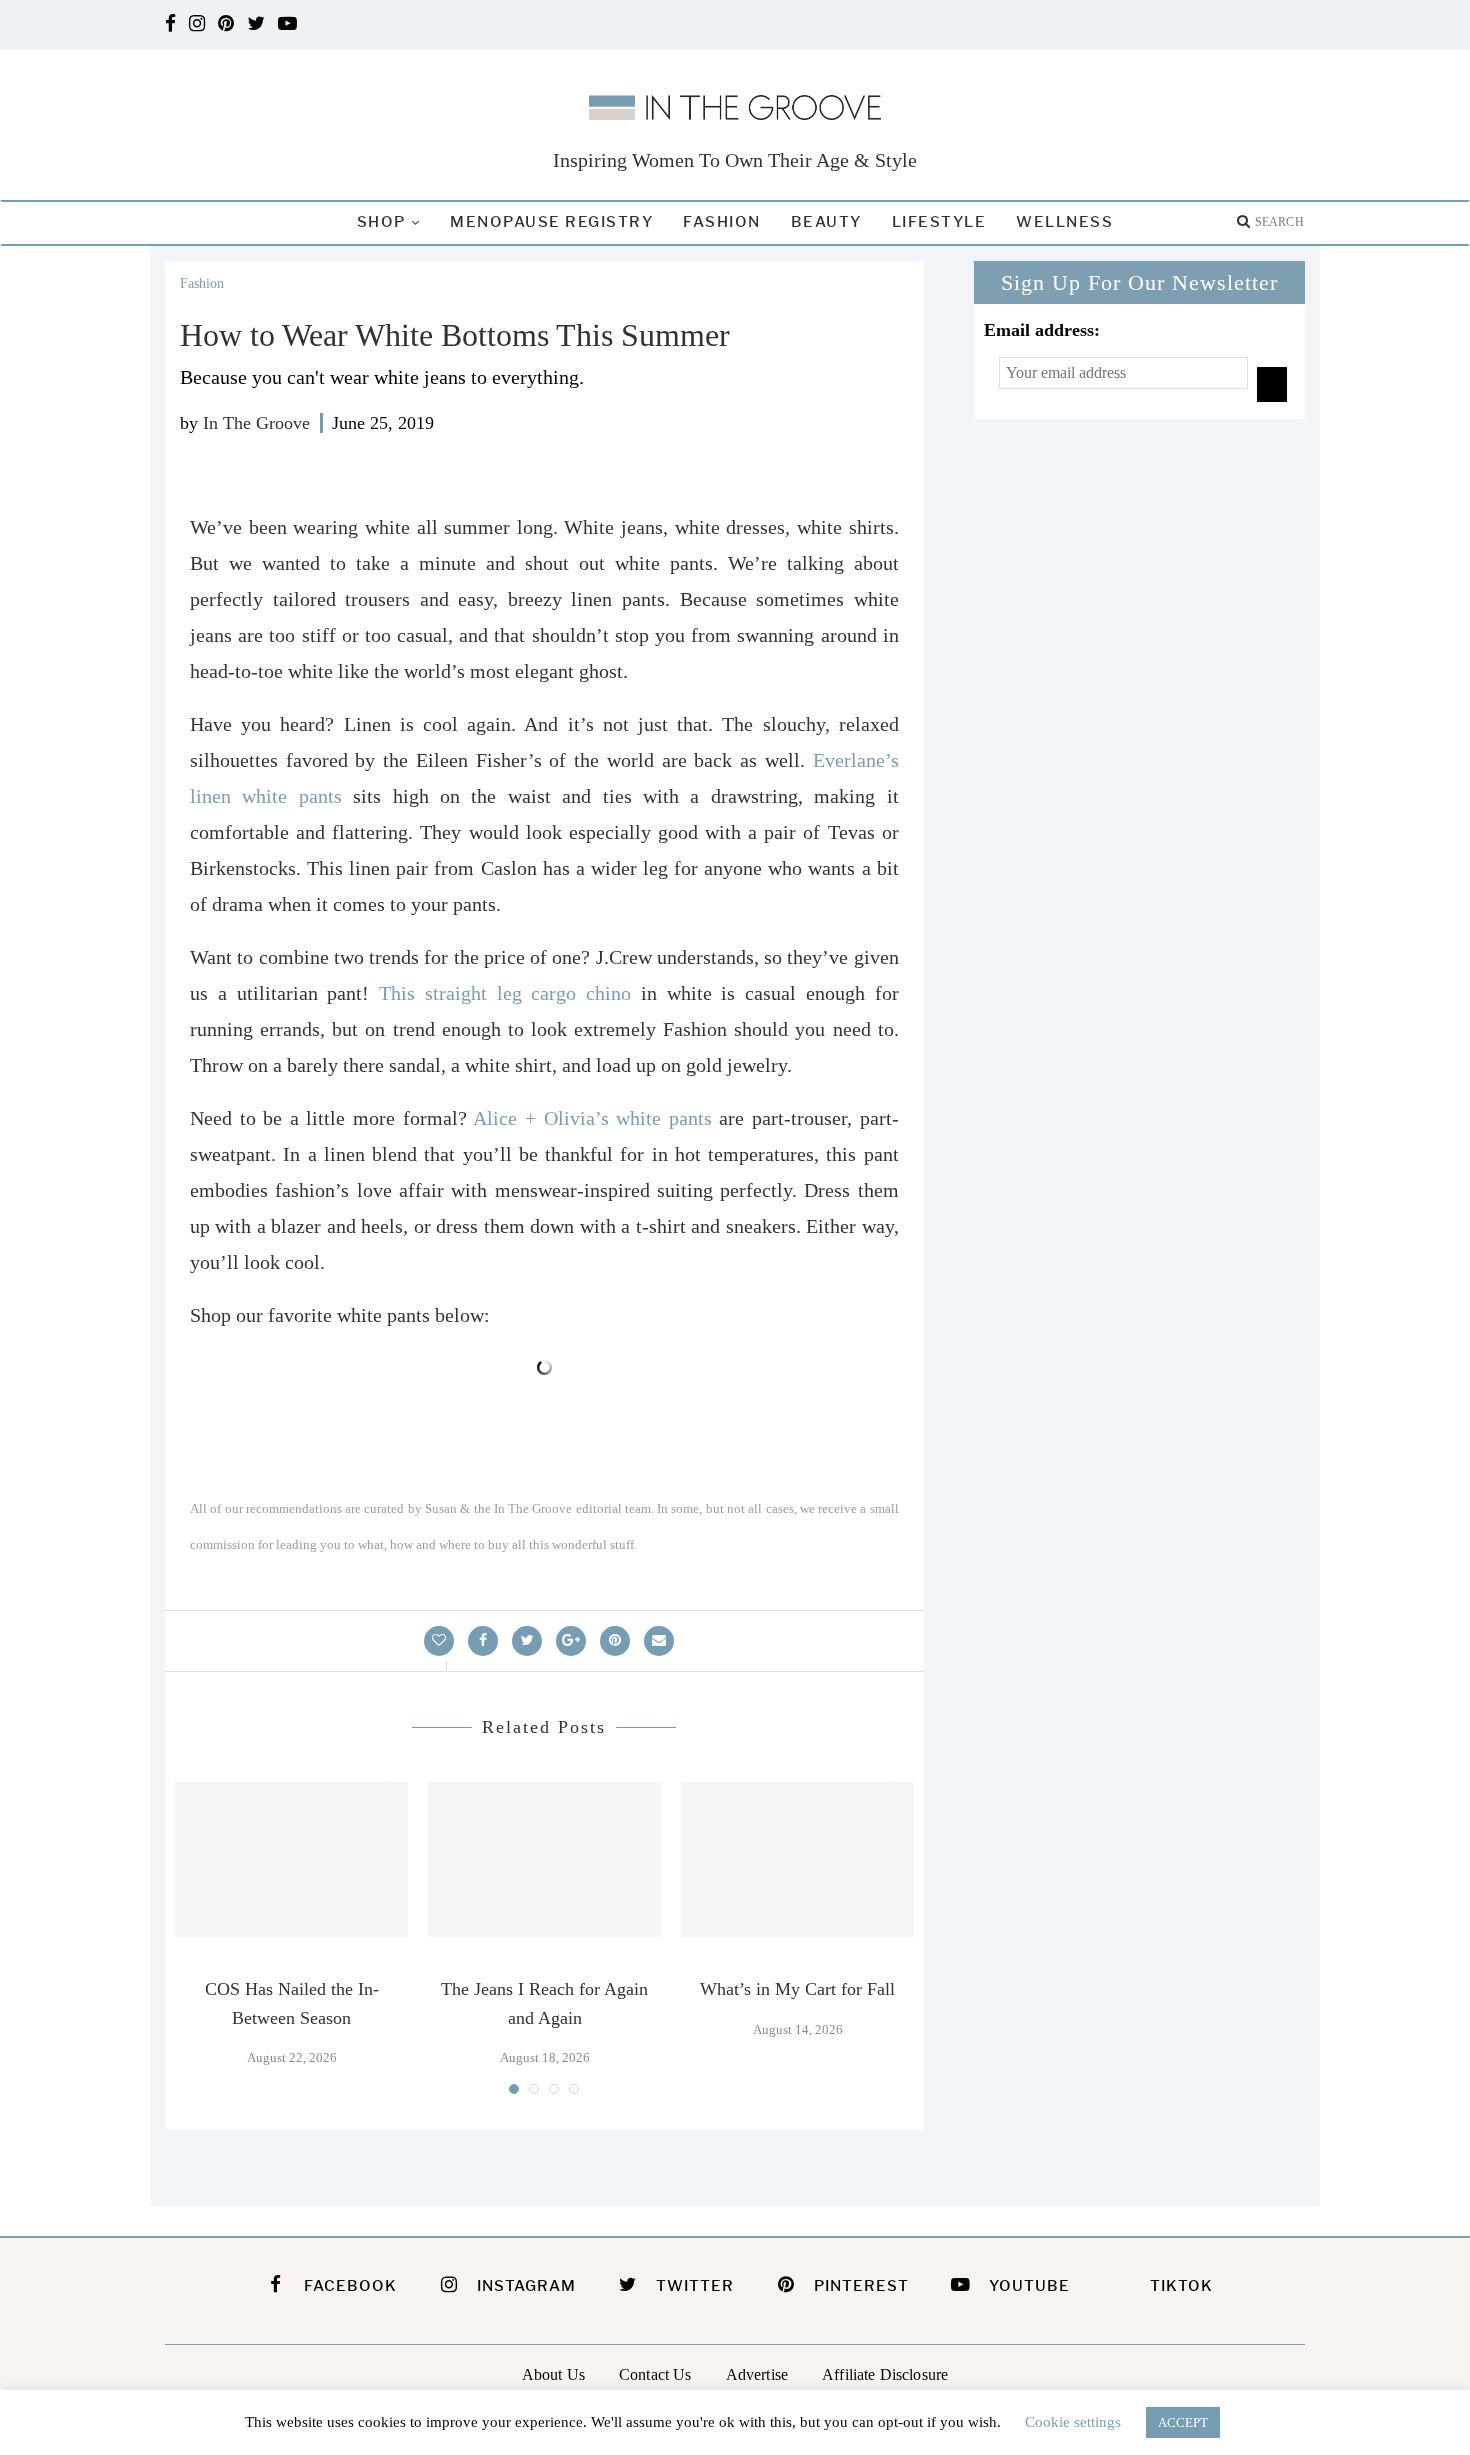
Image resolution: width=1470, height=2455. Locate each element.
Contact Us (655, 2374)
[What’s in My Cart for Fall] (797, 1859)
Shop (381, 222)
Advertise (757, 2374)
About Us (553, 2374)
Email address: (1042, 330)
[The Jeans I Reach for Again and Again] (544, 1859)
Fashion (722, 222)
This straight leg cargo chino (505, 993)
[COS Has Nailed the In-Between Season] (291, 1859)
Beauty (826, 222)
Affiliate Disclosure (885, 2374)
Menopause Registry (551, 222)
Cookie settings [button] (1073, 2422)
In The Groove (256, 423)
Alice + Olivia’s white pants (592, 1118)
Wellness (1064, 222)
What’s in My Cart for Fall (797, 1989)
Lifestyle (939, 222)
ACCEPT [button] (1183, 2422)
